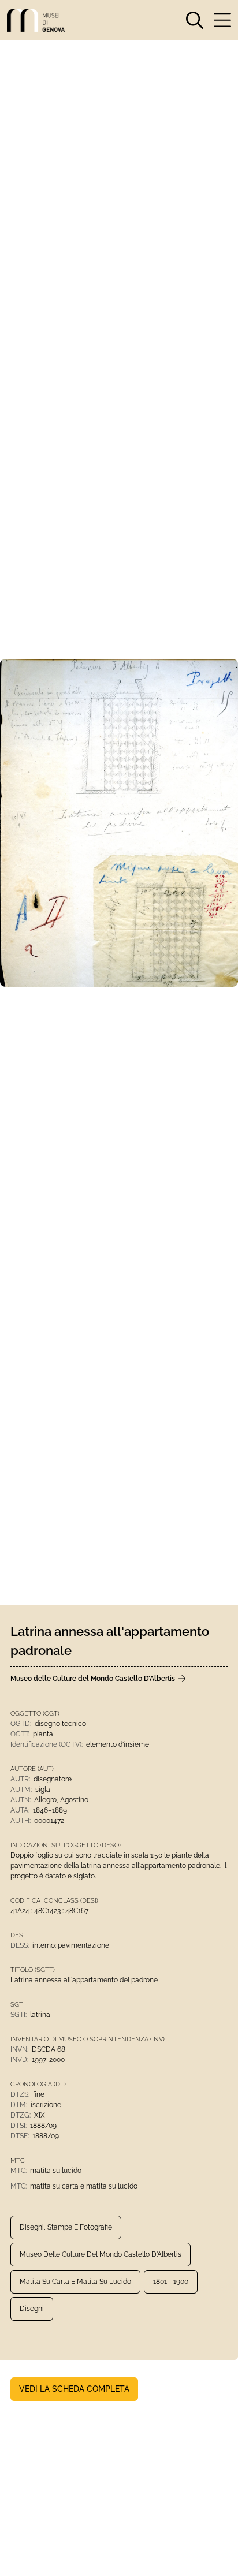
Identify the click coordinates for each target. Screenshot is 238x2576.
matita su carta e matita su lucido (75, 2282)
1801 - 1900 (171, 2282)
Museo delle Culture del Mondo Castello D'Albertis (101, 2254)
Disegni (32, 2309)
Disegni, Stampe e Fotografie (66, 2227)
